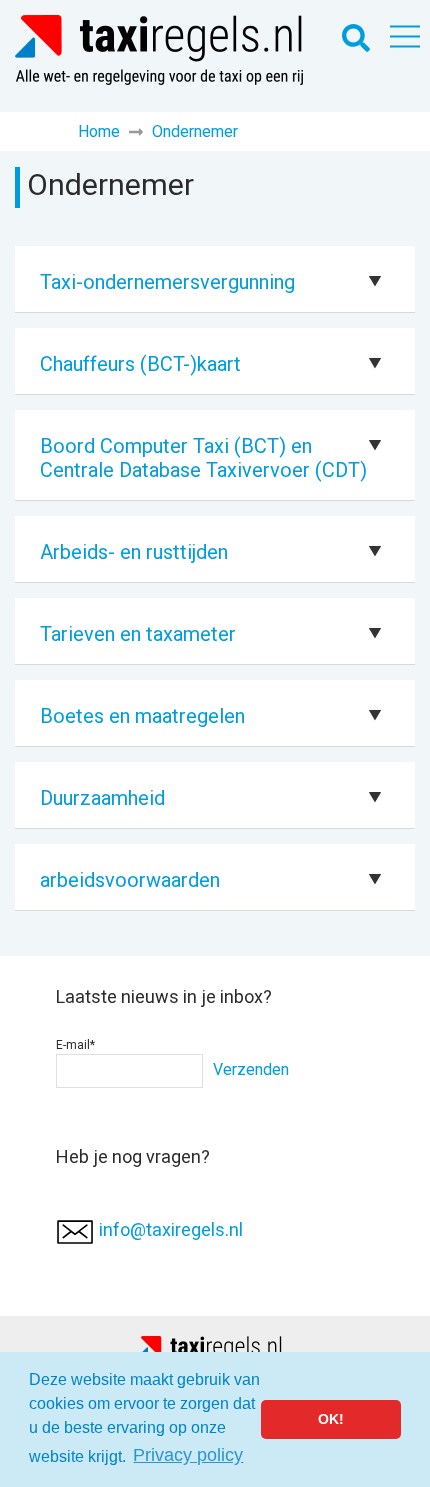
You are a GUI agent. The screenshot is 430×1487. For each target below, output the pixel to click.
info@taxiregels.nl (171, 1229)
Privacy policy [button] (188, 1455)
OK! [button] (331, 1419)
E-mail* (75, 1045)
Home (99, 131)
